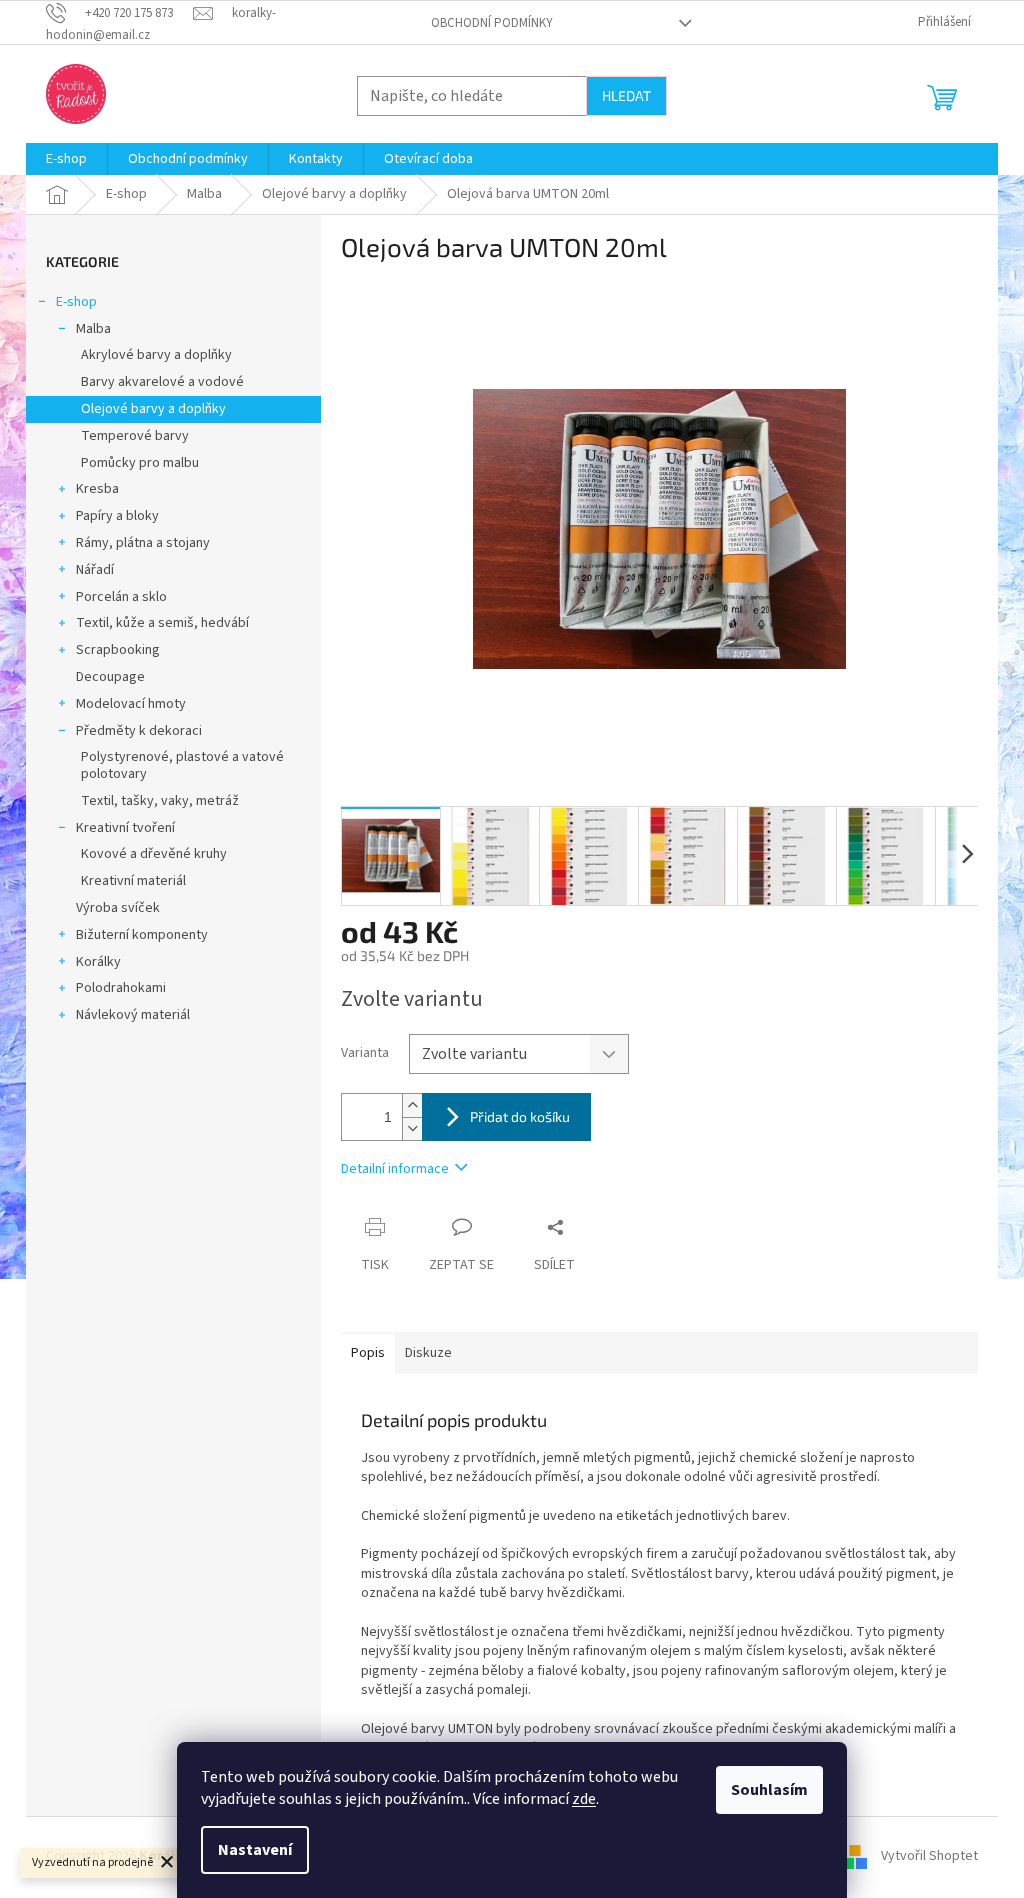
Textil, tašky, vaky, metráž (160, 801)
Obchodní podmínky (492, 23)
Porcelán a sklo (121, 597)
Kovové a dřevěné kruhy (154, 854)
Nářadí (95, 570)
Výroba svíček (118, 908)
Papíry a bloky (117, 516)
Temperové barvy (135, 436)
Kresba (97, 489)
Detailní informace (395, 1169)
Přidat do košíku (520, 1116)
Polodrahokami (121, 988)
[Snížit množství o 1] (412, 1128)
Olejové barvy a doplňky (153, 409)
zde (584, 1799)
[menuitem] (66, 159)
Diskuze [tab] (428, 1353)
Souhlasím (769, 1790)
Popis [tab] (368, 1353)
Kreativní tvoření (125, 828)
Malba (93, 329)
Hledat (626, 95)
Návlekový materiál (133, 1015)
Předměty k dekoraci (139, 731)
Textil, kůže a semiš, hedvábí (162, 623)
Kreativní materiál (133, 881)
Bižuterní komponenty (142, 935)
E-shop (76, 302)
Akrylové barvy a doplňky (156, 355)
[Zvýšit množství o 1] (412, 1105)
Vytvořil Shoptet (929, 1857)
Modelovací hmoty (131, 704)
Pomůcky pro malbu (140, 463)
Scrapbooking (118, 650)
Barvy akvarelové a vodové (162, 382)
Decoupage (110, 677)
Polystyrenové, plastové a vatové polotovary (182, 765)
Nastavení (255, 1850)
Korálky (98, 962)
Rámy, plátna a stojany (143, 543)
